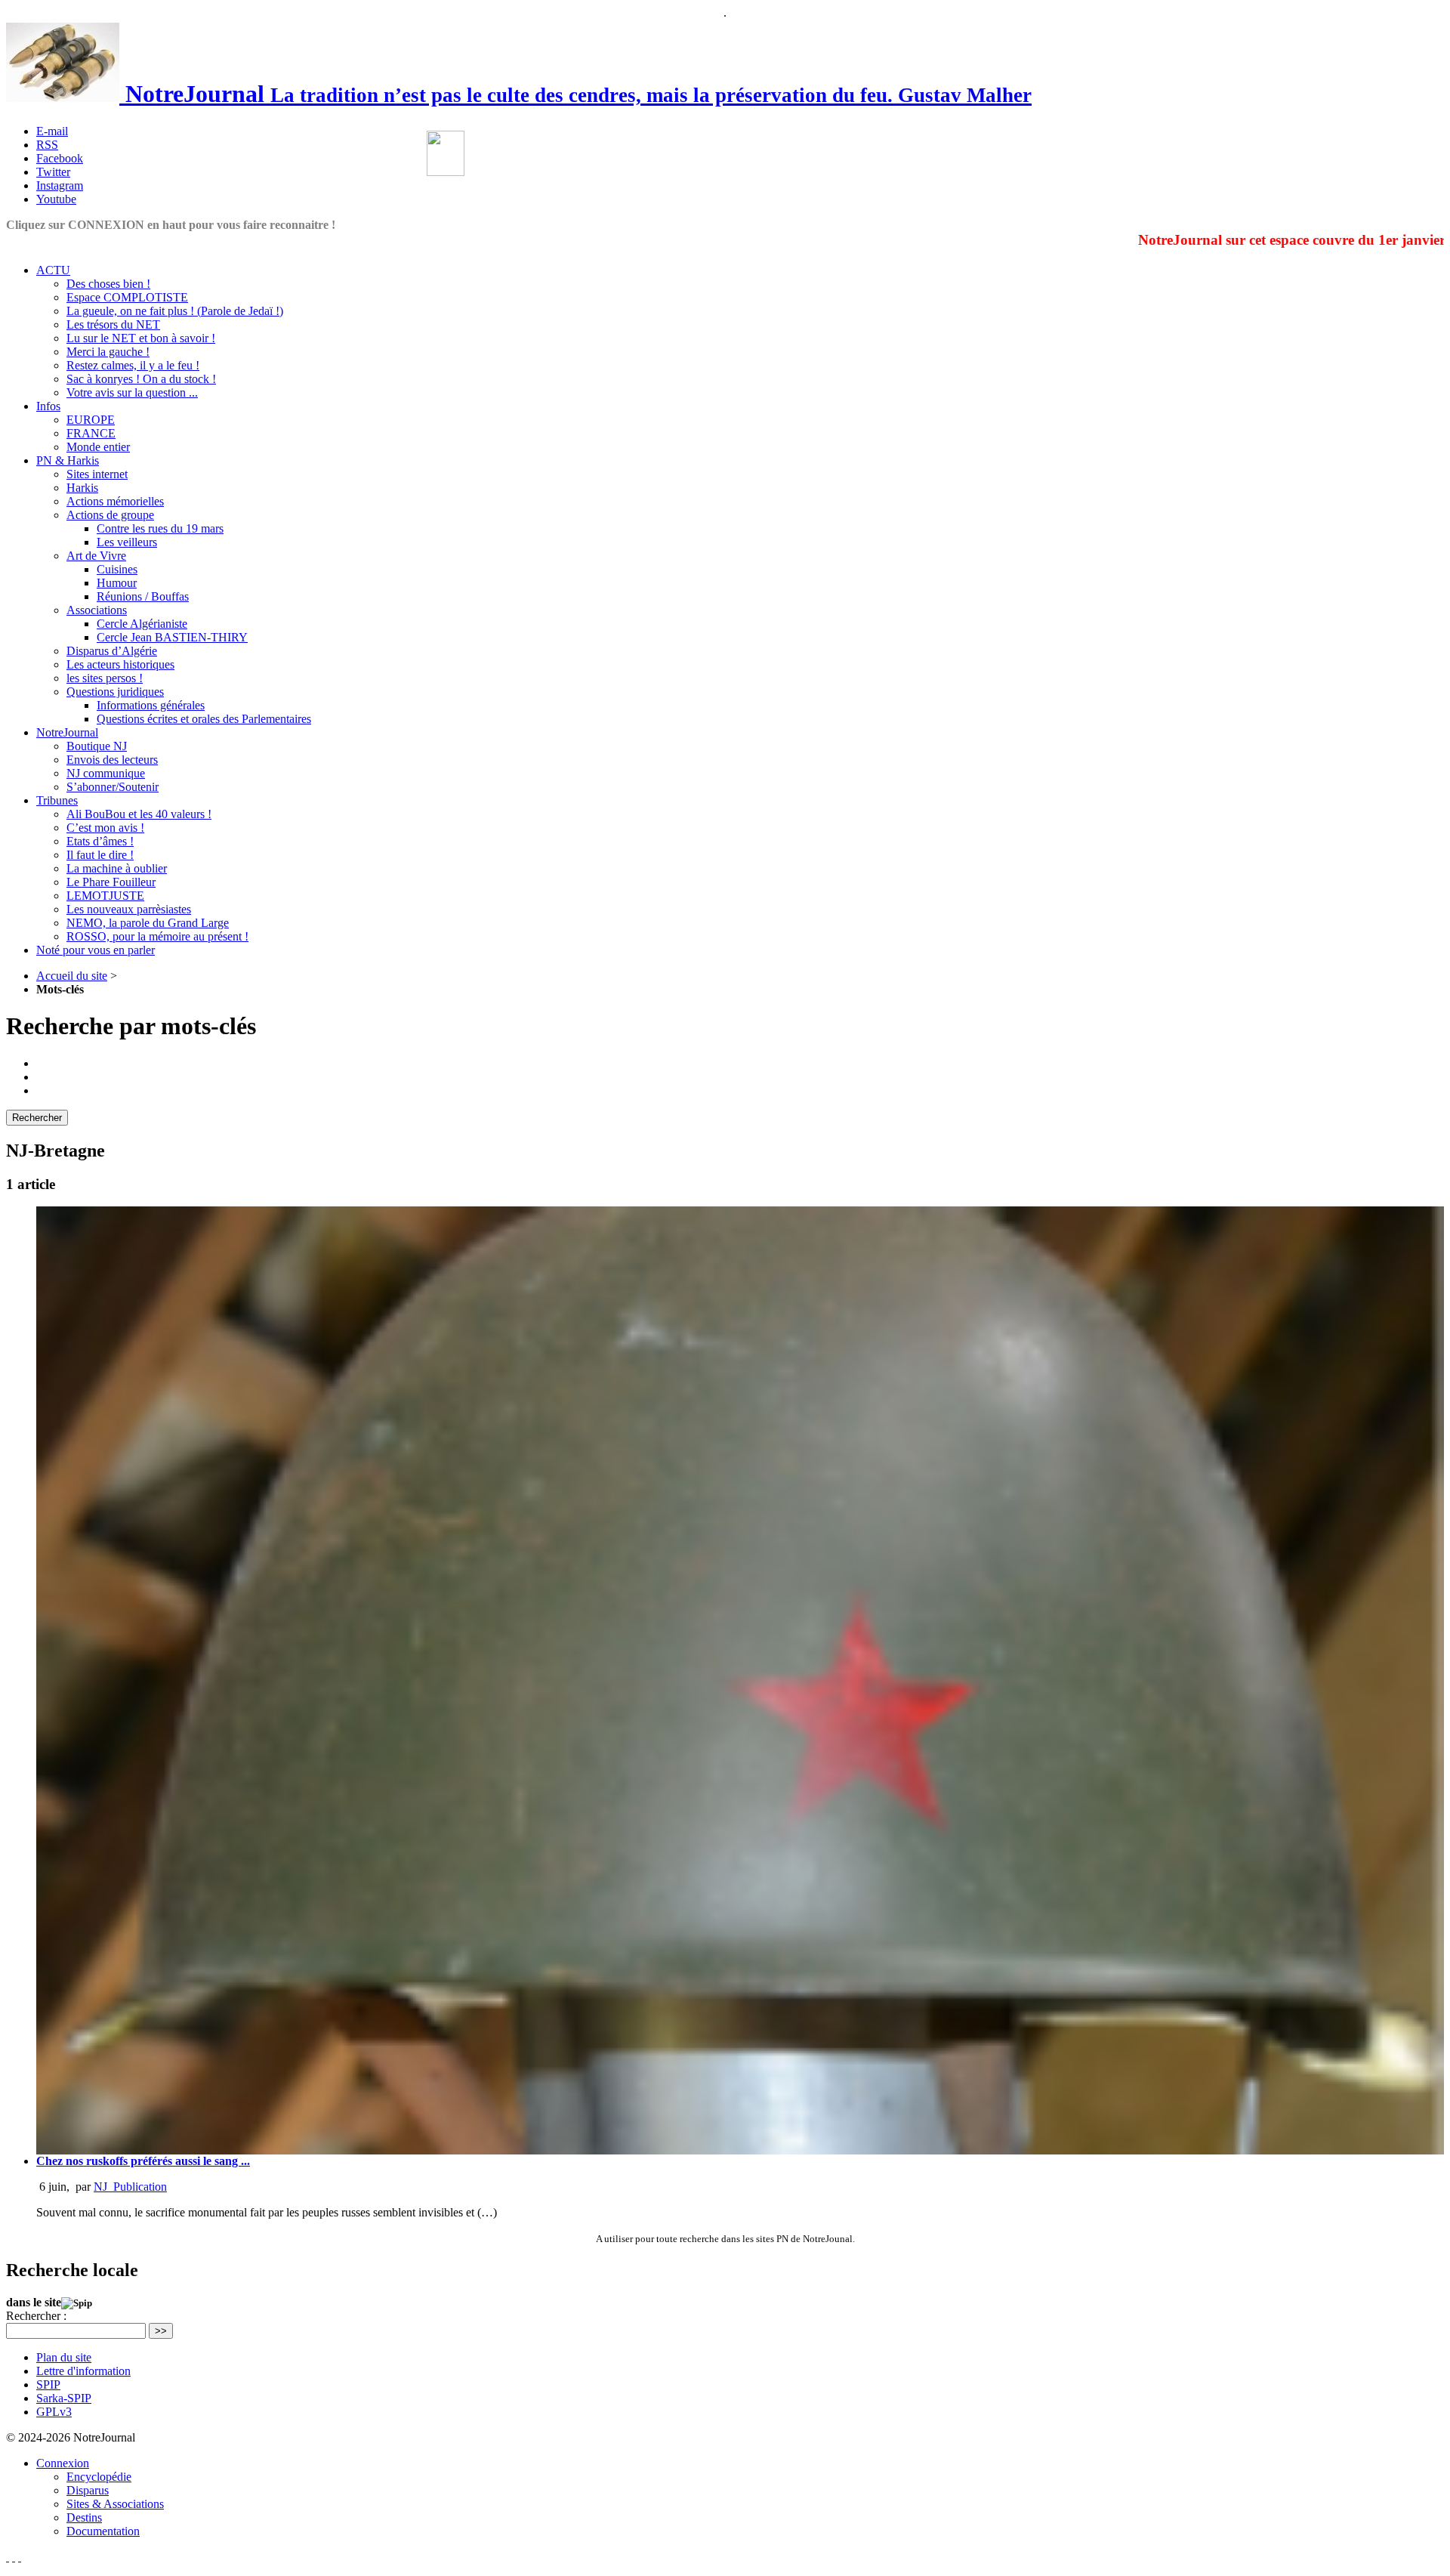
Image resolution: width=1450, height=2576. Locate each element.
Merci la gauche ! (108, 352)
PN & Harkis (68, 460)
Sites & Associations (115, 2504)
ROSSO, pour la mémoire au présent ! (157, 936)
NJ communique (106, 773)
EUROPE (91, 420)
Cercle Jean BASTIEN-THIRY (172, 637)
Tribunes (57, 800)
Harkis (82, 488)
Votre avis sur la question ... (132, 392)
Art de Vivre (96, 556)
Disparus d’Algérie (112, 651)
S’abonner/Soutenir (113, 787)
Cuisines (117, 569)
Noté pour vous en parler (96, 950)
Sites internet (97, 474)
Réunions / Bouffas (143, 596)
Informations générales (151, 705)
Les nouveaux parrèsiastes (129, 909)
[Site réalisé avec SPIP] (20, 2557)
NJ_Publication (130, 2187)
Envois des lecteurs (112, 760)
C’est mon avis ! (105, 828)
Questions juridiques (115, 692)
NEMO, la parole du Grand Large (148, 923)
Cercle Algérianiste (142, 624)
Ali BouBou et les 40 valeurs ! (139, 814)
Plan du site (64, 2357)
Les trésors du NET (113, 324)
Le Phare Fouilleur (111, 882)
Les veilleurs (127, 542)
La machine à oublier (117, 868)
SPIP (48, 2384)
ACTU (53, 270)
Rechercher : (36, 2316)
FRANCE (91, 433)
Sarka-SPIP (64, 2398)
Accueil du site (72, 976)
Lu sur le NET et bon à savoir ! (141, 338)
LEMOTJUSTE (105, 896)
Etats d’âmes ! (100, 841)
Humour (117, 583)
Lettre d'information (83, 2371)
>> (161, 2331)
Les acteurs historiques (120, 664)
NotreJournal (67, 732)
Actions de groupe (110, 515)
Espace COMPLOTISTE (127, 297)
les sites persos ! (105, 678)
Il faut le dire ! (100, 855)
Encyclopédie (99, 2477)
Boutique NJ (97, 746)
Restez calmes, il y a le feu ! (133, 365)
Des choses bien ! (108, 284)
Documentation (103, 2531)
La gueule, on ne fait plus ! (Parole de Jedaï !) (175, 311)
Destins (84, 2517)
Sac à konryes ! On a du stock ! (141, 379)
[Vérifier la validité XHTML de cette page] (8, 2557)
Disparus (88, 2490)
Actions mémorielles (115, 501)
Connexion (63, 2463)
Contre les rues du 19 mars (160, 528)
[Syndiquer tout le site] (14, 2557)
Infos (48, 406)
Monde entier (98, 447)
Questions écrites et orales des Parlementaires (204, 719)
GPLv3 (54, 2412)
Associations (97, 610)
